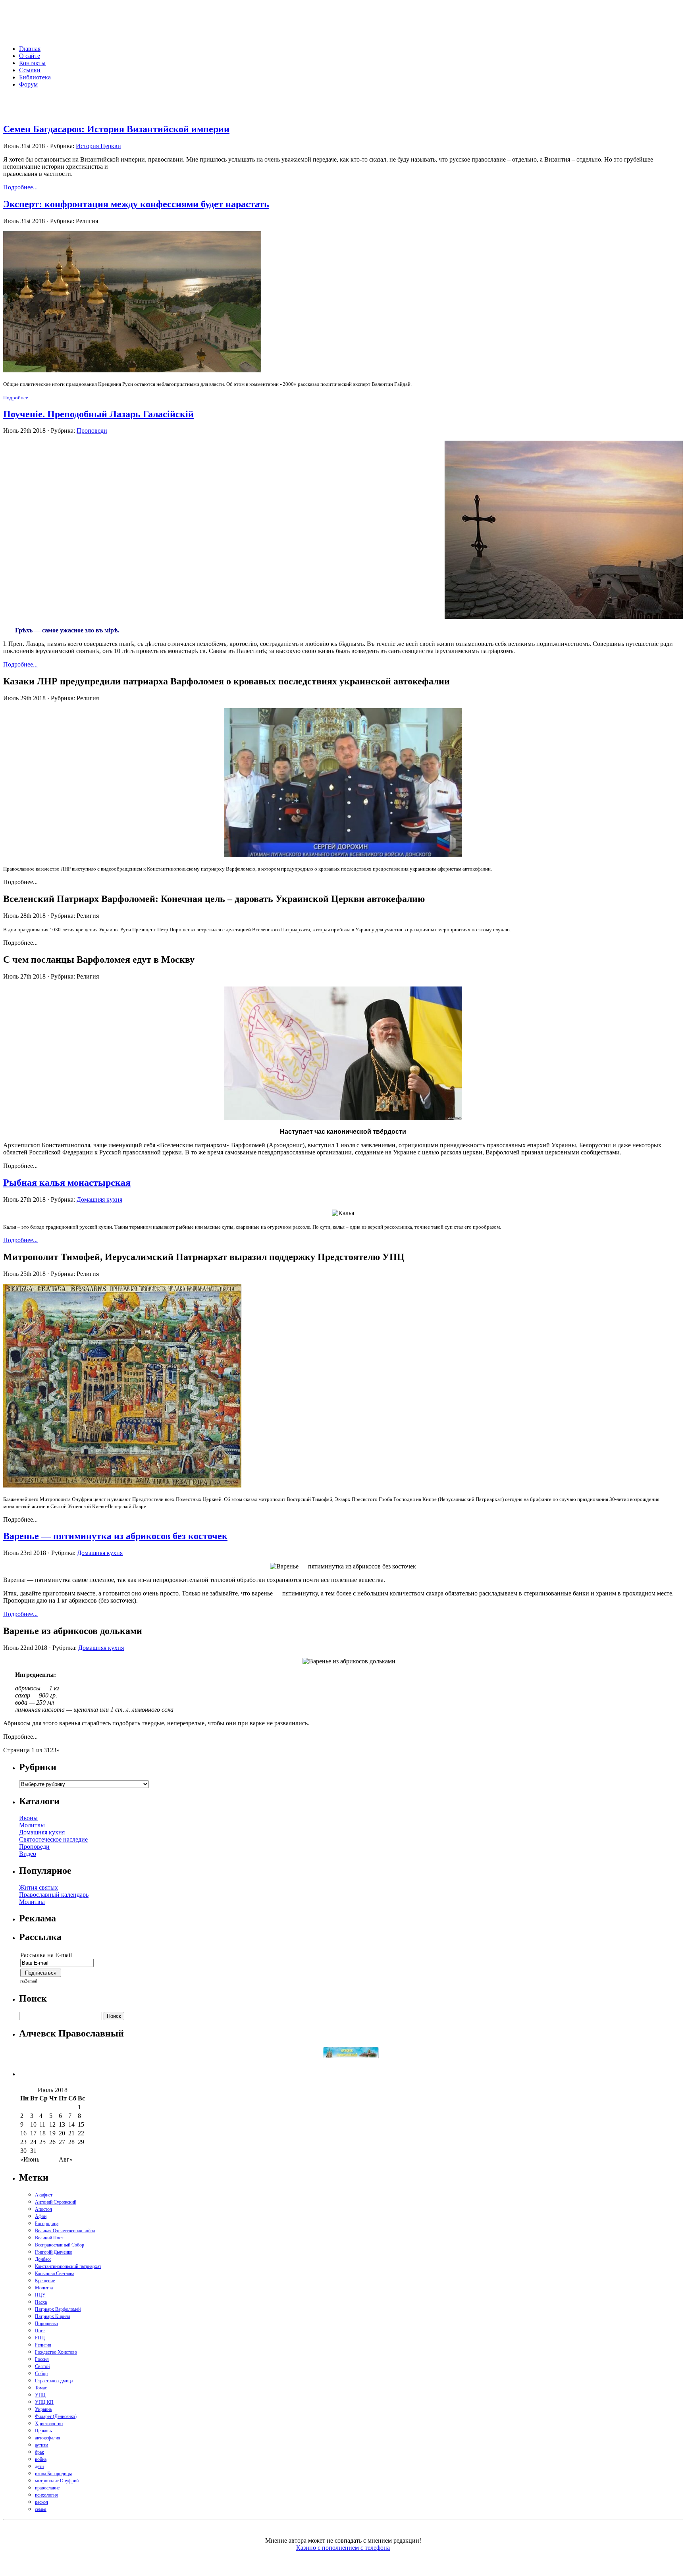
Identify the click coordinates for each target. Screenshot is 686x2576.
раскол (41, 2502)
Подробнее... (20, 187)
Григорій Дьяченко (54, 2252)
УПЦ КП (44, 2402)
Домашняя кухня (99, 1199)
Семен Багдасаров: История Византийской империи (116, 129)
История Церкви (98, 146)
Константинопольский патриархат (68, 2266)
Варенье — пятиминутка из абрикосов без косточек (115, 1536)
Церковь (43, 2431)
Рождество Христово (56, 2352)
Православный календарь (54, 1895)
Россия (42, 2359)
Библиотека (35, 77)
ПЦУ (40, 2295)
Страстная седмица (54, 2381)
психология (46, 2495)
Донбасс (43, 2259)
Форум (28, 84)
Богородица (47, 2223)
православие (47, 2488)
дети (39, 2466)
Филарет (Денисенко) (56, 2416)
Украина (43, 2409)
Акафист (44, 2195)
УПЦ (40, 2395)
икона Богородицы (53, 2474)
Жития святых (39, 1887)
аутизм (42, 2445)
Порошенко (46, 2324)
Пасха (41, 2302)
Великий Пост (49, 2238)
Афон (41, 2216)
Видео (28, 1854)
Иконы (28, 1818)
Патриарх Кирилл (53, 2316)
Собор (41, 2374)
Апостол (43, 2209)
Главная (30, 49)
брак (40, 2452)
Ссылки (30, 70)
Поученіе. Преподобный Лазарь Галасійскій (98, 414)
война (41, 2459)
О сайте (30, 56)
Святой (42, 2366)
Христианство (49, 2424)
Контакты (32, 63)
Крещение (45, 2281)
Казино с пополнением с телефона (343, 2548)
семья (41, 2509)
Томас (41, 2388)
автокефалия (48, 2438)
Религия (43, 2345)
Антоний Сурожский (56, 2202)
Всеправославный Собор (60, 2245)
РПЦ (40, 2338)
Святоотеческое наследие (53, 1839)
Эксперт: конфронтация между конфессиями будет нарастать (136, 204)
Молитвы (32, 1825)
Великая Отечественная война (65, 2231)
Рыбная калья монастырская (67, 1183)
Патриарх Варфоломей (58, 2309)
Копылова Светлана (55, 2274)
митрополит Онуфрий (57, 2481)
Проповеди (92, 431)
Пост (40, 2331)
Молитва (44, 2288)
